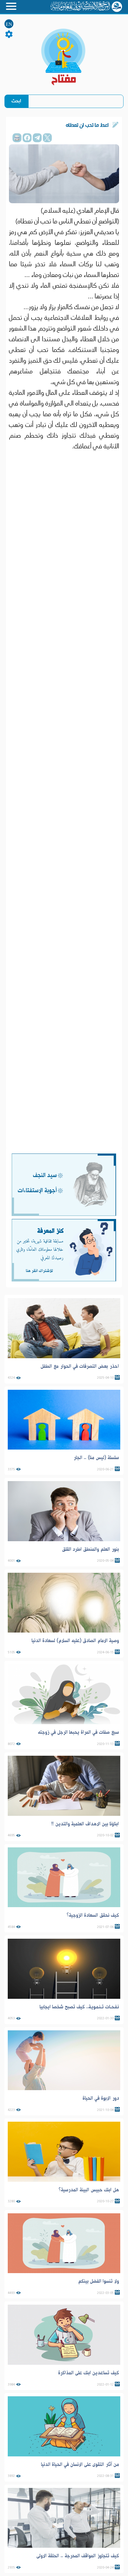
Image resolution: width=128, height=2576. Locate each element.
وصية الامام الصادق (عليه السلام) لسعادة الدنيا (75, 1641)
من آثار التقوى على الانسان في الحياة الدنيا (80, 2464)
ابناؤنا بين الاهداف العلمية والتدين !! (85, 1824)
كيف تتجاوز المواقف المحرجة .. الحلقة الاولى (78, 2556)
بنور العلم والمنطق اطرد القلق (90, 1549)
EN (9, 24)
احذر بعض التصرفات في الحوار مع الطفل (80, 1366)
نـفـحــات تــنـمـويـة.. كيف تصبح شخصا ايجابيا (79, 2007)
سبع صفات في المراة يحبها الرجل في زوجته (78, 1732)
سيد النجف (45, 1175)
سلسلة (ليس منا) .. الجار (96, 1458)
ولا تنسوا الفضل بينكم (99, 2281)
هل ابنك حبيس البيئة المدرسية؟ (89, 2190)
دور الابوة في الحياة (101, 2098)
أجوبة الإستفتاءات (37, 1191)
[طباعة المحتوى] (17, 138)
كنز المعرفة (50, 1231)
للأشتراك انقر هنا (39, 1271)
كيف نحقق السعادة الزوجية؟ (93, 1915)
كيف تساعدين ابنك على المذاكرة (89, 2373)
